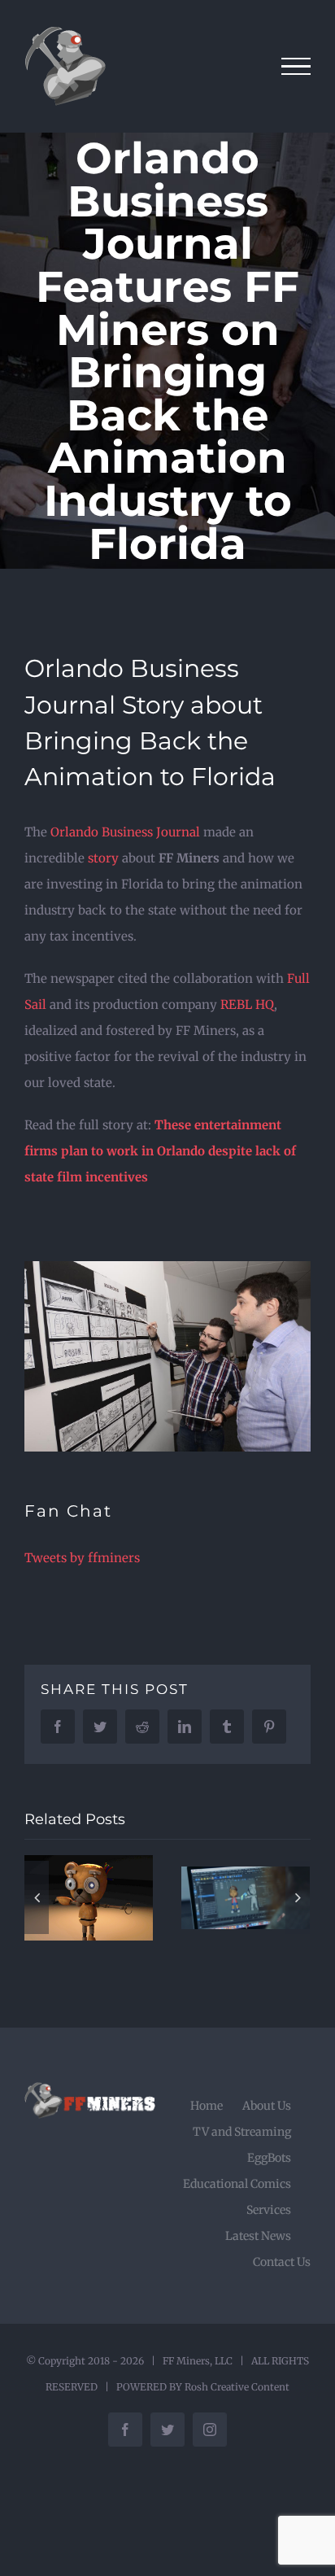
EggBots (269, 2158)
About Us (267, 2106)
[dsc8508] (167, 1267)
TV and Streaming (242, 2132)
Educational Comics (237, 2184)
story (103, 858)
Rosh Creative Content (237, 2387)
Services (269, 2210)
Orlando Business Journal (125, 832)
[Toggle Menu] (296, 67)
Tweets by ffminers (82, 1558)
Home (207, 2106)
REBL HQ (247, 1004)
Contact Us (282, 2262)
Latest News (258, 2236)
